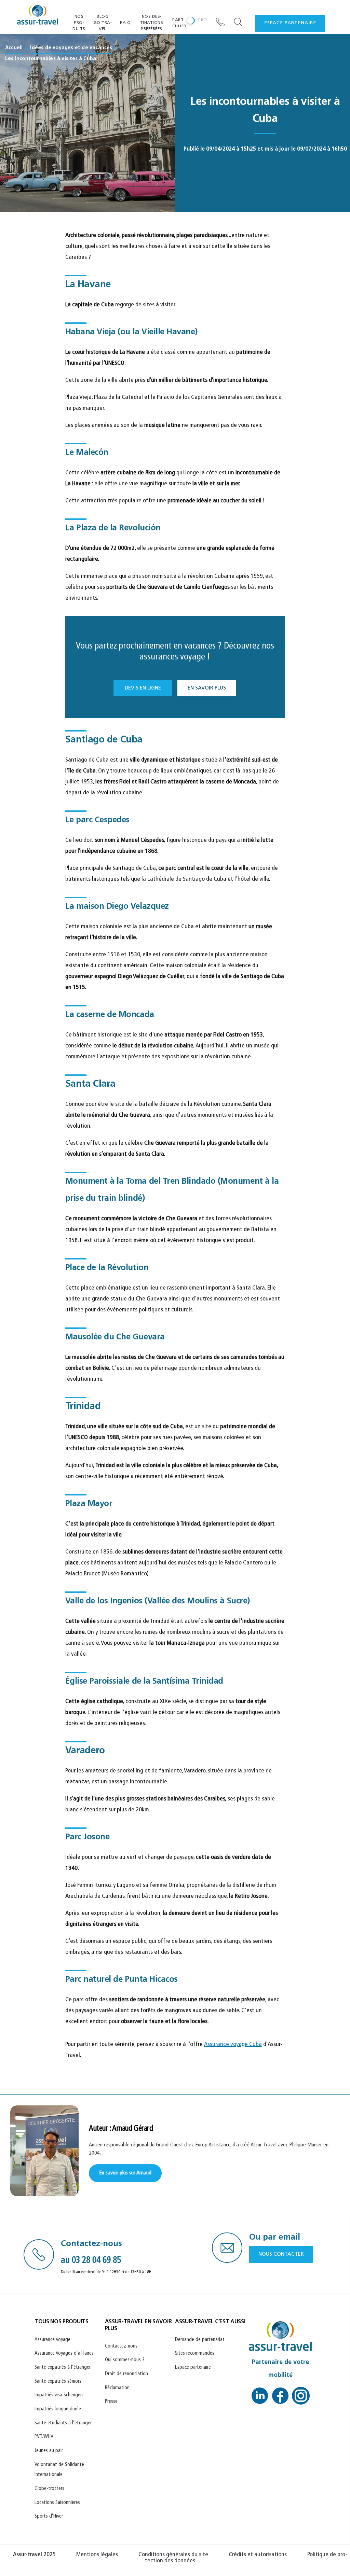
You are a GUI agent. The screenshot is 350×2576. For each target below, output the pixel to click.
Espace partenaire (193, 2368)
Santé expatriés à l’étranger (63, 2368)
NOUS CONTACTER (281, 2254)
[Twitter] (301, 2398)
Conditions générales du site (173, 2555)
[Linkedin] (260, 2398)
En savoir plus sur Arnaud (125, 2173)
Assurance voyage (52, 2340)
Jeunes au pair (49, 2451)
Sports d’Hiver (49, 2516)
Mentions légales (97, 2555)
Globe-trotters (49, 2489)
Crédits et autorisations (258, 2555)
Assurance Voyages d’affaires (64, 2354)
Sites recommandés (195, 2354)
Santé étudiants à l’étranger (63, 2423)
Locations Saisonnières (57, 2503)
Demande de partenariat (200, 2340)
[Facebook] (280, 2398)
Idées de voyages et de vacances (71, 48)
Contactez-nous (121, 2346)
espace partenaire (290, 23)
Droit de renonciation (126, 2374)
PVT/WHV (44, 2437)
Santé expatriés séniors (58, 2382)
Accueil (14, 48)
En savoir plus (207, 688)
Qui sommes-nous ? (125, 2360)
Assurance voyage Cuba (233, 2045)
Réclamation (117, 2388)
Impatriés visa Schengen (59, 2395)
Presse (111, 2402)
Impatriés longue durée (58, 2409)
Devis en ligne (143, 688)
